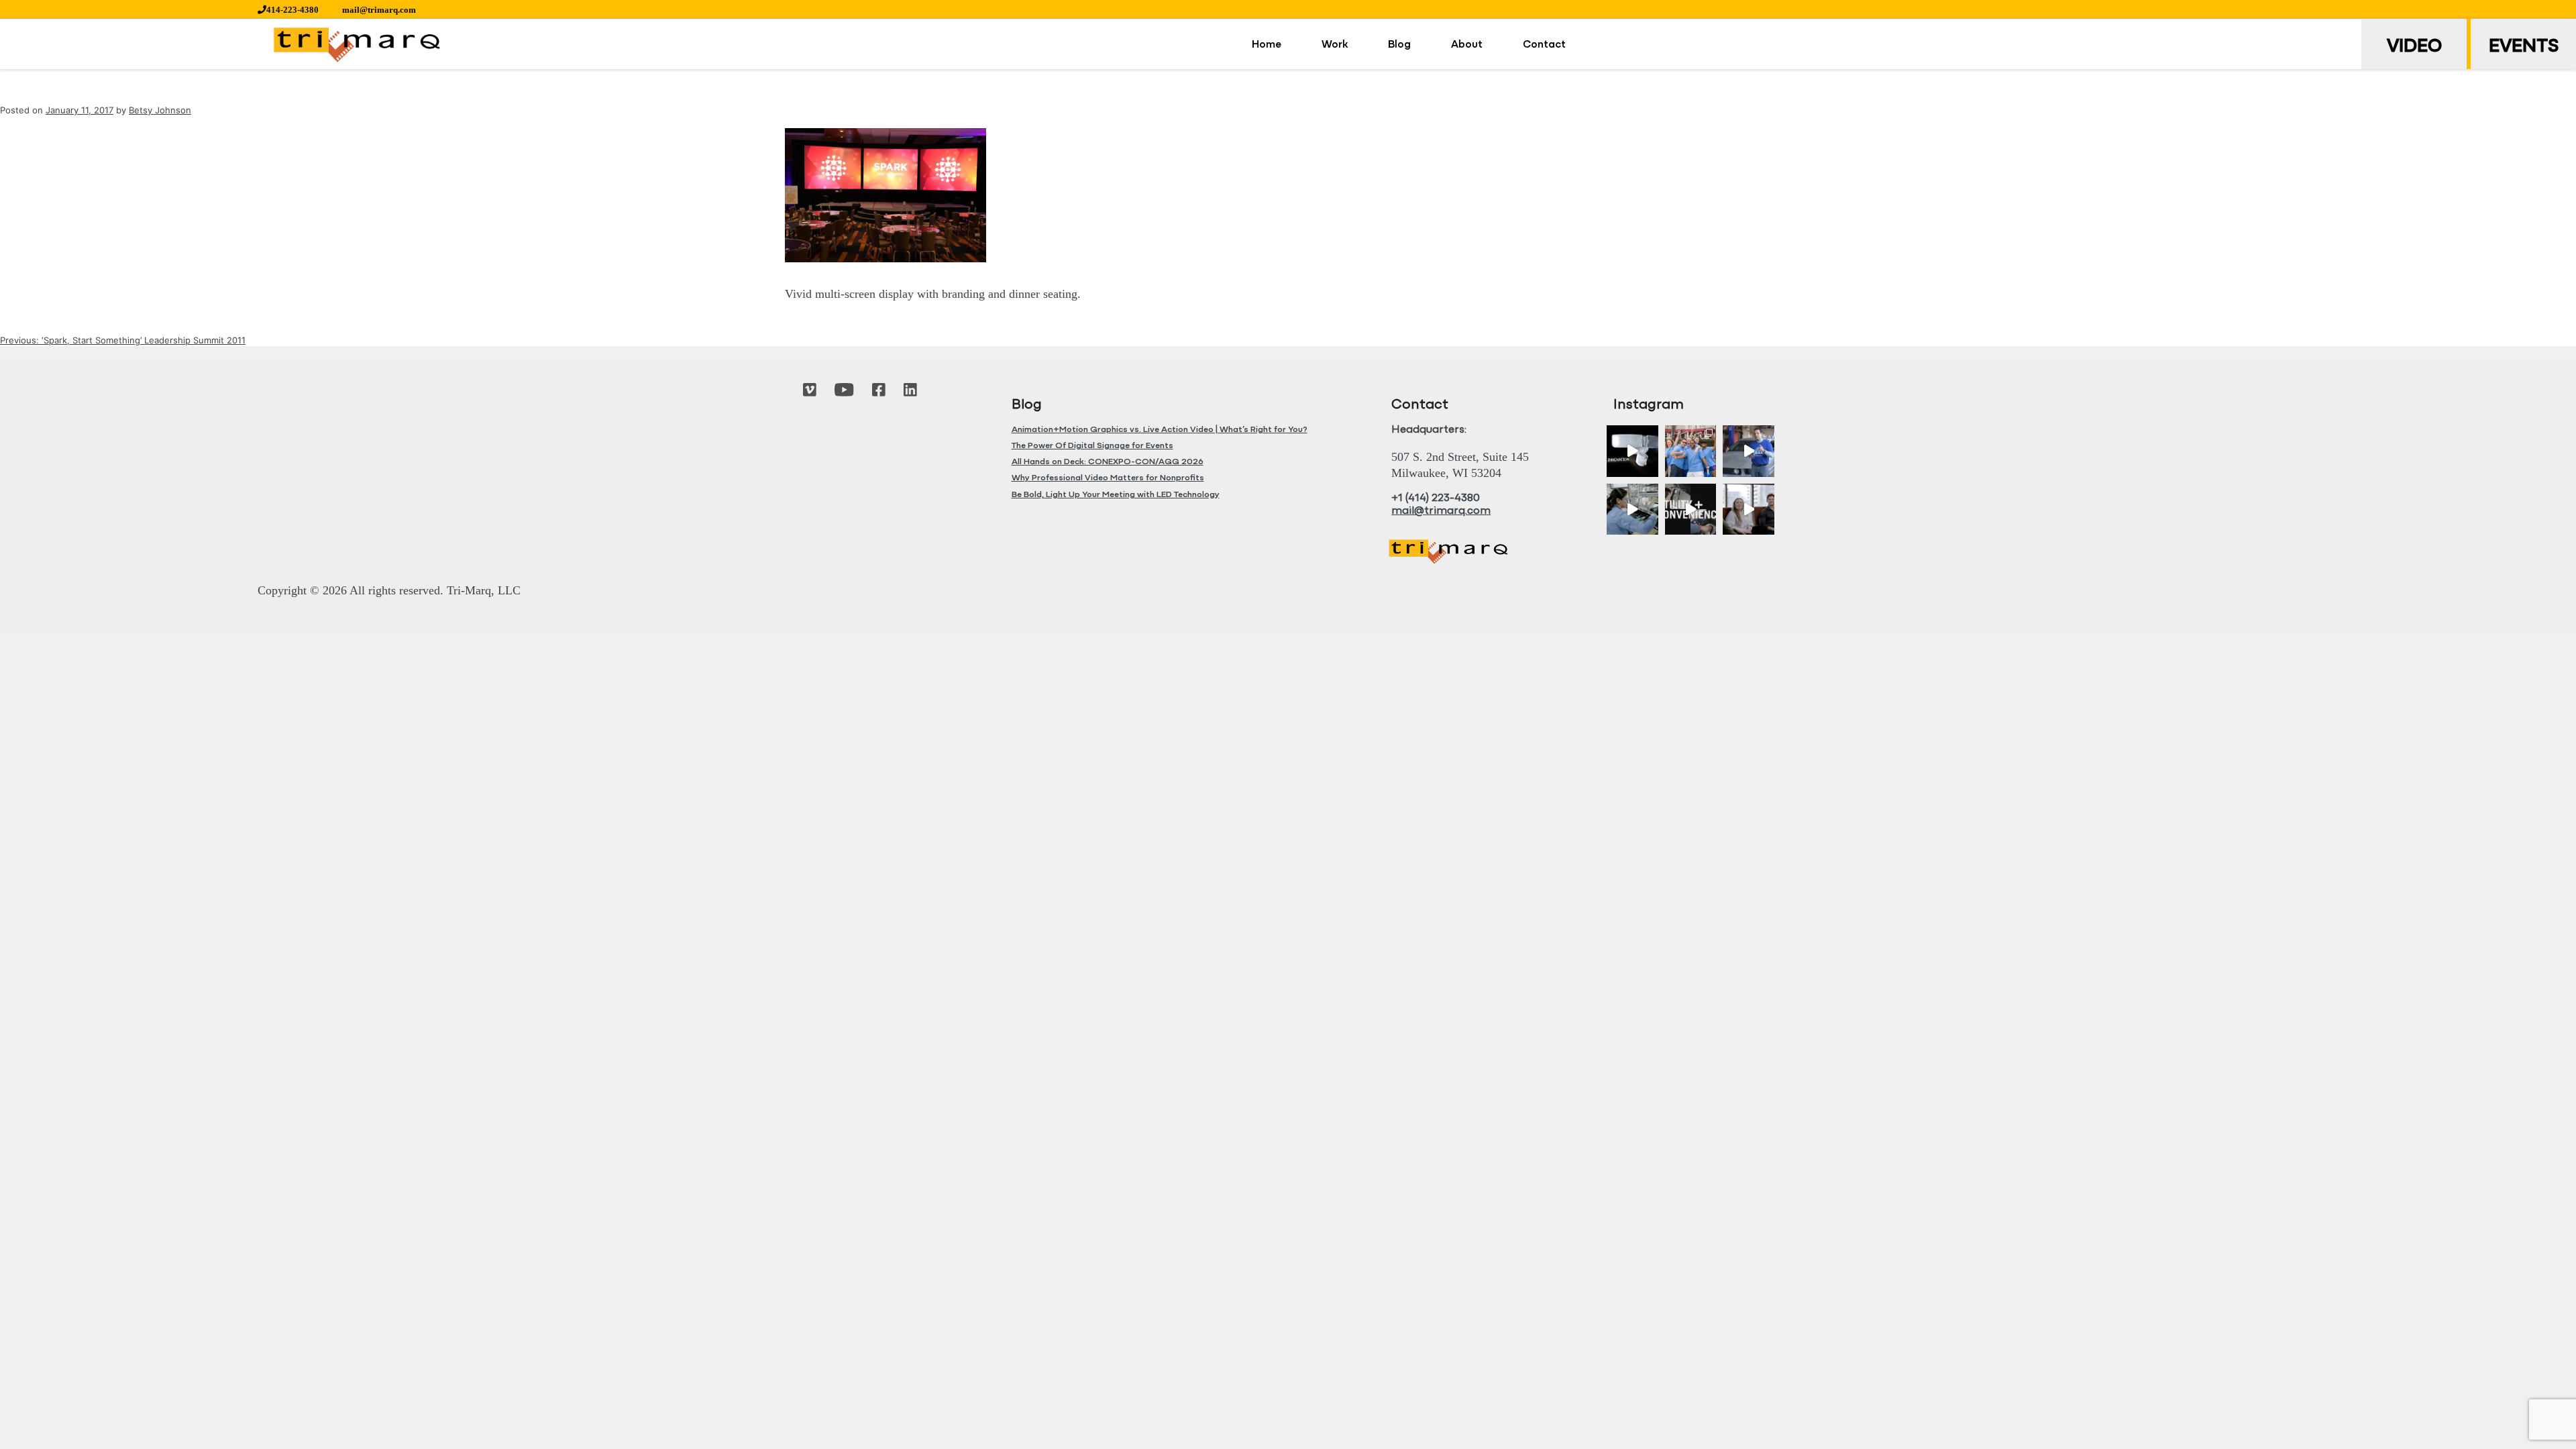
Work (1335, 45)
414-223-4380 (292, 10)
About (1467, 45)
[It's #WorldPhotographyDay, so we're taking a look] (1691, 451)
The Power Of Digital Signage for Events (1092, 446)
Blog (1399, 45)
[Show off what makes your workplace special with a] (1632, 509)
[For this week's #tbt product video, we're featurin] (1632, 451)
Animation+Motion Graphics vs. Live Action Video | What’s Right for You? (1160, 430)
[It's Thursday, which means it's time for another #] (1749, 451)
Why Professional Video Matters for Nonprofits (1108, 478)
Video (2414, 47)
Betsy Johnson (160, 110)
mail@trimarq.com (379, 10)
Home (1267, 45)
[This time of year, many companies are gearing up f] (1691, 509)
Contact (1544, 45)
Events (2524, 47)
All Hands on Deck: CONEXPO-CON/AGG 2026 (1108, 462)
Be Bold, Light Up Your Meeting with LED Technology (1116, 495)
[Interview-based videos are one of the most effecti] (1749, 509)
